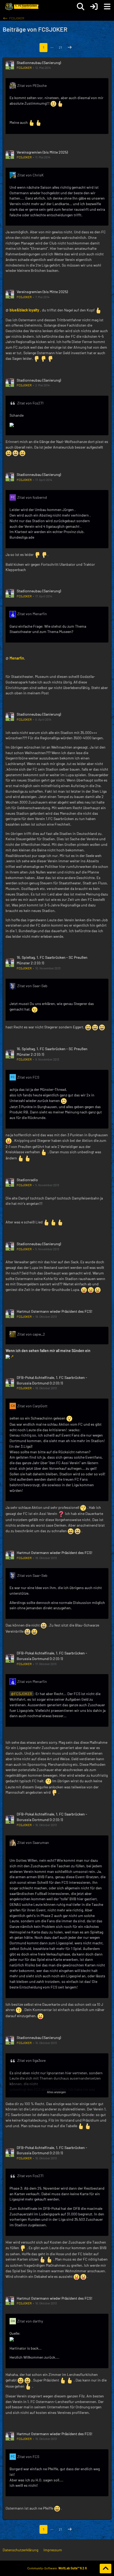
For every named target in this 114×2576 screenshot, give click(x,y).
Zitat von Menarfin (32, 614)
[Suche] (81, 7)
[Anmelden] (94, 7)
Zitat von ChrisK (30, 175)
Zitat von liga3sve (31, 2060)
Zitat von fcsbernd (32, 497)
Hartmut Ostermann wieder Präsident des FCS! (54, 1311)
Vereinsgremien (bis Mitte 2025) (42, 152)
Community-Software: (57, 2568)
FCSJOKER (24, 67)
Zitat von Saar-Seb (32, 986)
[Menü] (107, 7)
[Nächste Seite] (70, 48)
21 (60, 47)
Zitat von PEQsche (32, 85)
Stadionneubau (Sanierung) (39, 63)
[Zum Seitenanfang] (106, 2569)
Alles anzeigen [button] (56, 2092)
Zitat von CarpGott (32, 1406)
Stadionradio (27, 1180)
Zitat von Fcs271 (30, 403)
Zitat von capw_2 (31, 1334)
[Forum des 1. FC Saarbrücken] (21, 7)
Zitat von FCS (28, 1077)
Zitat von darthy (30, 2321)
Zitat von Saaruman (33, 1842)
